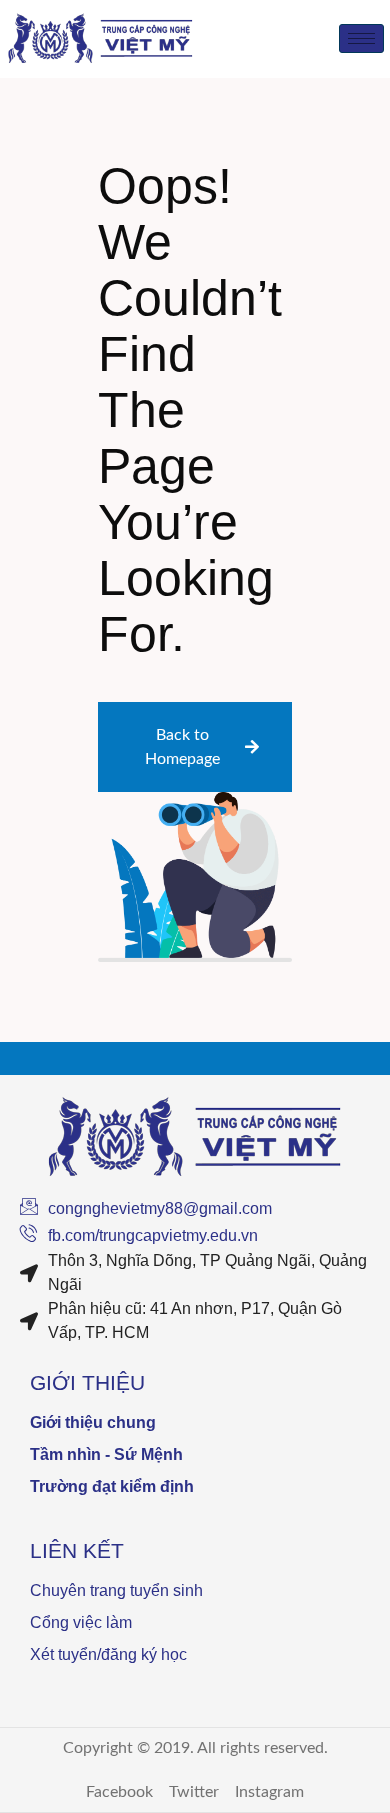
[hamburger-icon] (361, 38)
